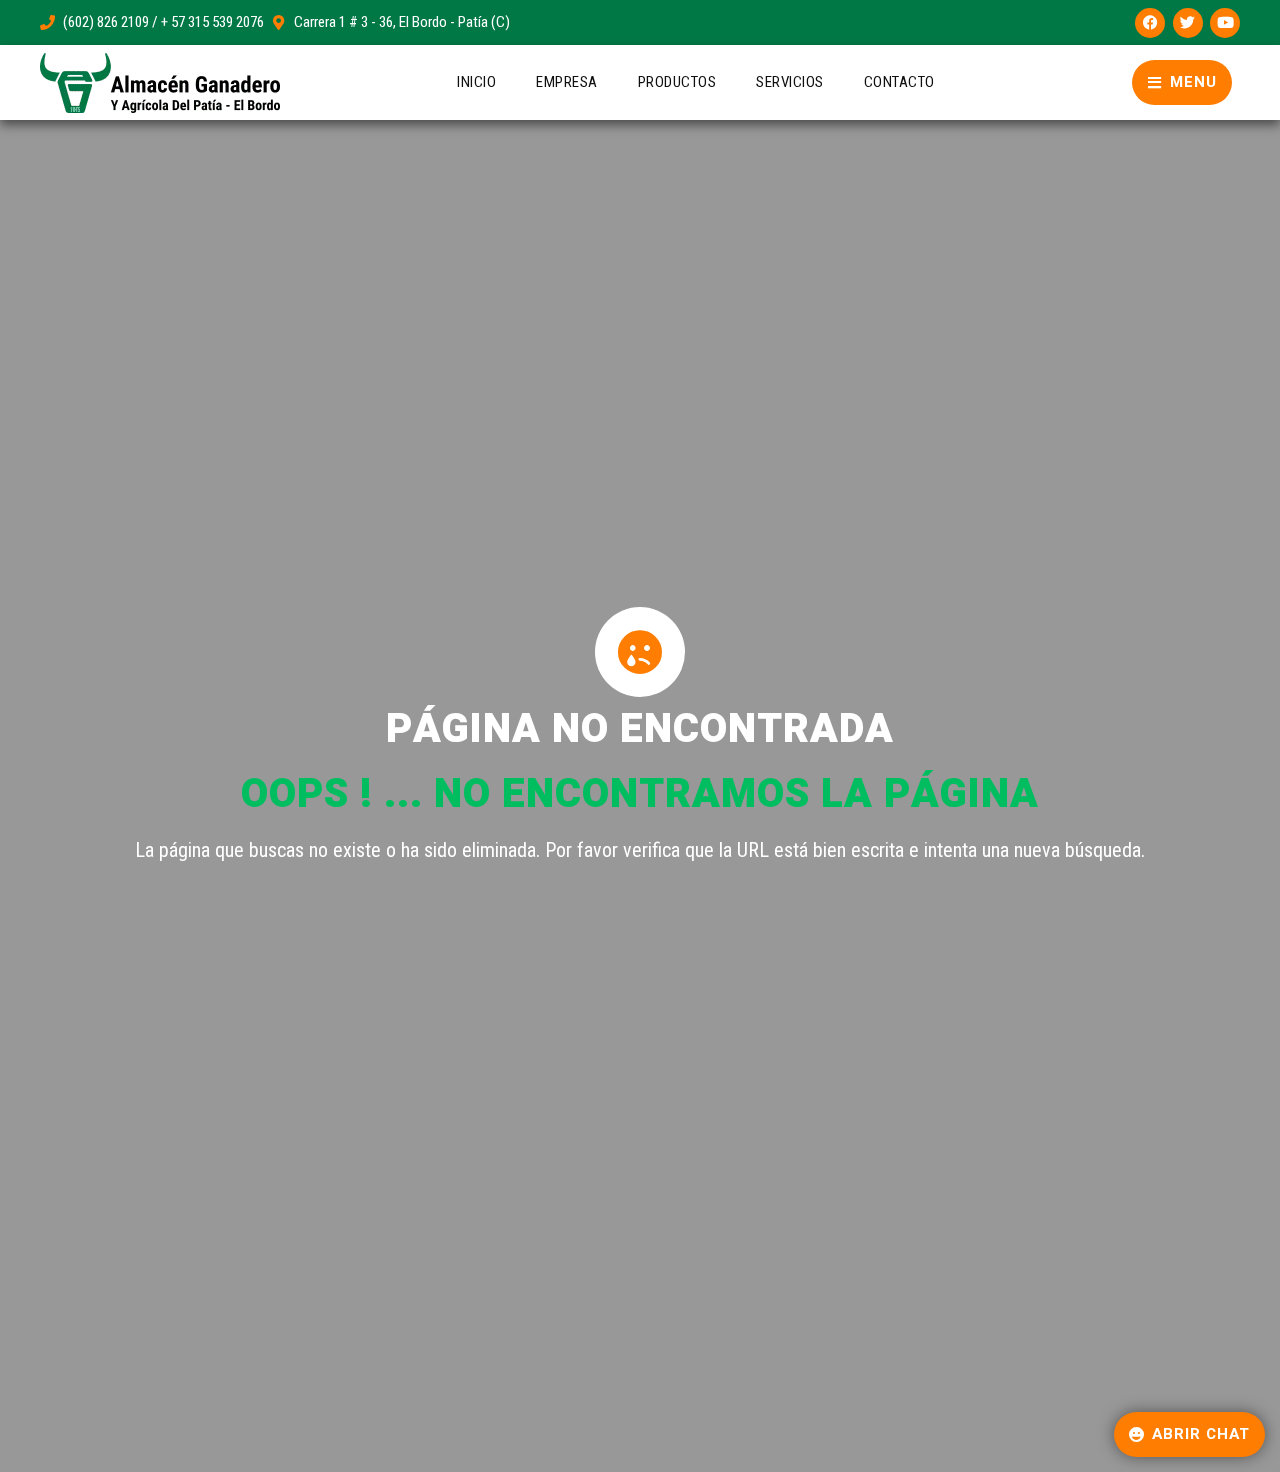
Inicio (476, 82)
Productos (677, 82)
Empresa (567, 82)
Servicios (790, 82)
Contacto (899, 82)
